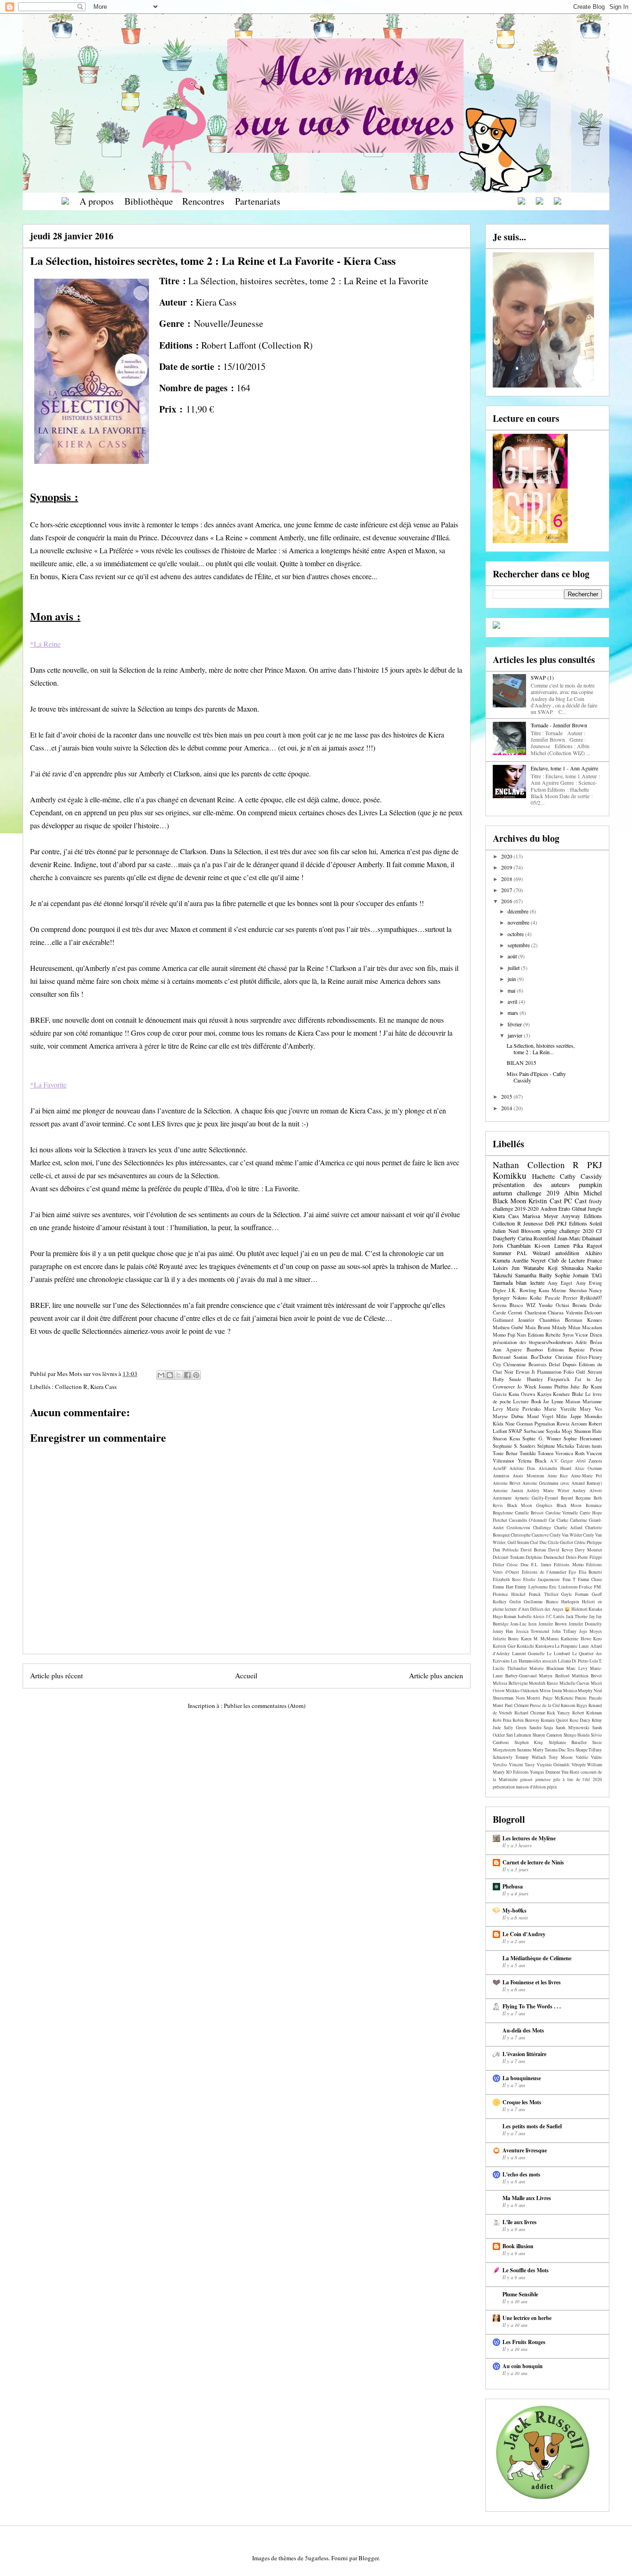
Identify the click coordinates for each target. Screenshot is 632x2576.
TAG (597, 1275)
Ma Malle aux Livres (527, 2198)
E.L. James (541, 1565)
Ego (572, 1572)
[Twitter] (558, 201)
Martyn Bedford (554, 1676)
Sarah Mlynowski (573, 1728)
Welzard (541, 1253)
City (497, 1364)
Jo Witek (527, 1387)
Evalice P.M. (590, 1587)
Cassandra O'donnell (528, 1520)
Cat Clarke (558, 1520)
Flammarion (549, 1372)
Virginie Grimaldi (553, 1765)
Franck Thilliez (544, 1594)
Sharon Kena (506, 1438)
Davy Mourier (589, 1550)
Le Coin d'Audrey (524, 1934)
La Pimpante (566, 1646)
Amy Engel (560, 1283)
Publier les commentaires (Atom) (265, 1706)
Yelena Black (532, 1461)
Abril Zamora (589, 1461)
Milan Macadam (585, 1327)
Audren (549, 1208)
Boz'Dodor (541, 1357)
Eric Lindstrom (563, 1587)
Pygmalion (545, 1424)
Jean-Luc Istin (524, 1624)
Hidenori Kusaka (587, 1609)
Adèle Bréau (589, 1342)
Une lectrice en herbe (527, 2318)
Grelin (515, 1602)
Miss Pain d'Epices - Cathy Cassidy (536, 1077)
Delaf (555, 1364)
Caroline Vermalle (562, 1513)
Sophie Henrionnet (583, 1438)
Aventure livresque (525, 2150)
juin (512, 979)
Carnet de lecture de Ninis (533, 1862)
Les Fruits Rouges (524, 2342)
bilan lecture (530, 1282)
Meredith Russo (543, 1683)
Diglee (499, 1290)
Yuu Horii (570, 1772)
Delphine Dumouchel (545, 1557)
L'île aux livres (520, 2222)
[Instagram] (539, 201)
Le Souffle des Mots (526, 2270)
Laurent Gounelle (529, 1654)
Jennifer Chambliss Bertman (550, 1320)
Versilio (500, 1765)
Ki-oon (542, 1245)
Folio (569, 1372)
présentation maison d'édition (519, 1787)
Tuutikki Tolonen (536, 1453)
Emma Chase (590, 1579)
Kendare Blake (568, 1394)
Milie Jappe (569, 1416)
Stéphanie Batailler (568, 1742)
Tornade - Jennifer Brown (559, 725)
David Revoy (561, 1550)
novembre (519, 922)
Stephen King (529, 1742)
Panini (581, 1698)
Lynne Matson (566, 1401)
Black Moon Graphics (530, 1505)
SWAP (515, 1431)
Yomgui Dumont (545, 1772)
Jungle (595, 1208)
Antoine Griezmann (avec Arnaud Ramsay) (562, 1483)
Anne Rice (558, 1476)
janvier (516, 1035)
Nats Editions (530, 1335)
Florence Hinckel (509, 1594)
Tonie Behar (505, 1453)
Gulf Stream (589, 1372)
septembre (519, 945)
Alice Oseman (588, 1468)
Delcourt (593, 1313)
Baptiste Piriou (585, 1350)
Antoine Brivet (507, 1483)
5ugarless (317, 2558)
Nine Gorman (519, 1424)
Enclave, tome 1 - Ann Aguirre (564, 768)
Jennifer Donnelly (585, 1624)
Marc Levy (577, 1668)
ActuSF (499, 1468)
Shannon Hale (588, 1431)
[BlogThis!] (170, 1375)
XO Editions (517, 1772)
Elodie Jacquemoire (542, 1579)
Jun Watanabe (528, 1268)
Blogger (369, 2558)
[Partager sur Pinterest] (196, 1375)
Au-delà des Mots (523, 2030)
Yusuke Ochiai (554, 1305)
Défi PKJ (556, 1223)
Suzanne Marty (530, 1750)
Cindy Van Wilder (566, 1535)
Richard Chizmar (530, 1713)
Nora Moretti (528, 1698)
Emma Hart (503, 1587)
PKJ (595, 1165)
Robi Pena (502, 1720)
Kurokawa (545, 1646)
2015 (507, 1096)
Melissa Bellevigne (510, 1683)
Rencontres (203, 201)
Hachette (543, 1176)
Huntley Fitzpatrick (548, 1379)
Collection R (71, 1387)
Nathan (506, 1165)
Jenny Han (503, 1631)
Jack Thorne (577, 1616)
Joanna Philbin (553, 1387)
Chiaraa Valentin (565, 1313)
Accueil (246, 1676)
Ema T (569, 1579)
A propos (97, 201)
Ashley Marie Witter (548, 1491)
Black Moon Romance (579, 1505)
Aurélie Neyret (529, 1260)
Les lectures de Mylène (529, 1838)
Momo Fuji (504, 1335)
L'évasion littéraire (524, 2054)
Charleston (535, 1313)
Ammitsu (501, 1476)
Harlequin (570, 1602)
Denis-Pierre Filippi (584, 1557)
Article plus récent (56, 1676)
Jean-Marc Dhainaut (580, 1238)
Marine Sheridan (569, 1290)
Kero (598, 1639)
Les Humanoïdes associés (534, 1661)
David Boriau (533, 1550)
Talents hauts (589, 1446)
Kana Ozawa (522, 1394)
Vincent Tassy (522, 1765)
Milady (559, 1327)
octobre (516, 934)
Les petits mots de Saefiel (532, 2126)
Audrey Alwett (587, 1491)
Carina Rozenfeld (537, 1238)
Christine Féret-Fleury (579, 1357)
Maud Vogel (540, 1416)
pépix (552, 1787)
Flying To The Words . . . (532, 2006)
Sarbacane (534, 1431)
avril (513, 1001)
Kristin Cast (545, 1201)
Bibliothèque (149, 201)
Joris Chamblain (512, 1245)
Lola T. (596, 1661)
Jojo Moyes (591, 1631)
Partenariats (258, 201)
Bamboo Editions (545, 1350)
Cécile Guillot (561, 1542)
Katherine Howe (576, 1639)
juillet (514, 968)
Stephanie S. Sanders (514, 1446)
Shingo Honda (577, 1735)
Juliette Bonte (506, 1639)
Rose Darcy (580, 1720)
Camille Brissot (529, 1513)
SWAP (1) (542, 677)
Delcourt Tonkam (508, 1557)
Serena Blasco (508, 1305)
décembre (519, 911)
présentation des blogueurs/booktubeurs (533, 1342)
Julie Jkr (579, 1387)
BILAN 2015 (521, 1063)
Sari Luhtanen (519, 1735)
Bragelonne (503, 1513)
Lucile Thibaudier (510, 1668)
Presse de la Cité (545, 1705)
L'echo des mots (521, 2174)
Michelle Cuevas (575, 1683)
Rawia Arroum (572, 1424)
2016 (507, 901)
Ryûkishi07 (591, 1298)
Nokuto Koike (527, 1298)
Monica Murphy (578, 1691)
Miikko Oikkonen (522, 1691)
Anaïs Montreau (528, 1476)
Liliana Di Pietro (573, 1661)
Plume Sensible (520, 2294)
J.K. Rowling (522, 1290)
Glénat (579, 1208)
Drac (525, 1565)
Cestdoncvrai (518, 1528)
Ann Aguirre (507, 1350)
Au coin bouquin (523, 2366)
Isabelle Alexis (531, 1616)
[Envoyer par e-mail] (161, 1375)
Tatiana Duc (555, 1750)
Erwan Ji (525, 1372)
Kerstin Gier (504, 1646)
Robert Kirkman (587, 1713)
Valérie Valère (589, 1757)
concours (589, 1772)
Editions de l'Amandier (544, 1572)
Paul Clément (517, 1705)
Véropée (579, 1765)
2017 (507, 890)
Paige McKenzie (558, 1698)
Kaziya (544, 1394)
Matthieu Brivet (587, 1676)
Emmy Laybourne (531, 1587)
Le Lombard (558, 1654)
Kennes (595, 1320)
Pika (578, 1245)
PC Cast (575, 1201)
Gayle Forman (575, 1594)
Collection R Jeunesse (518, 1223)
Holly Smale (507, 1379)
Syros (568, 1335)
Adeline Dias (522, 1468)
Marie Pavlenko (524, 1409)
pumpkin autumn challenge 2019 (547, 1188)
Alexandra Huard (555, 1468)
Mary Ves (591, 1409)
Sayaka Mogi (559, 1431)
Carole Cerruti (508, 1313)
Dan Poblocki (506, 1550)
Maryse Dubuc (508, 1416)
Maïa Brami (538, 1327)
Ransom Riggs (574, 1705)
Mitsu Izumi (551, 1691)
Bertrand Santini (510, 1357)
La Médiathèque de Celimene (537, 1958)
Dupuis (570, 1364)
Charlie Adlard (568, 1528)
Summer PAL (510, 1253)
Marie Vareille (560, 1409)
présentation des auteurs (531, 1185)
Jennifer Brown (553, 1624)
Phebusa (513, 1886)
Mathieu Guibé (508, 1327)
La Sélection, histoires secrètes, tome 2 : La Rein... (541, 1049)
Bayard (567, 1498)
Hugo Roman (505, 1616)
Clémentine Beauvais (525, 1364)
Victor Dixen (589, 1335)
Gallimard (503, 1320)
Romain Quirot (555, 1720)
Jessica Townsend (533, 1631)
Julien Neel (506, 1231)
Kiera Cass (103, 1387)
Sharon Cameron (547, 1735)
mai (512, 990)
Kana (544, 1290)
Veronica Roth (570, 1453)
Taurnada (503, 1282)
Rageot (594, 1245)
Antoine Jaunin (508, 1491)
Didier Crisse (505, 1565)
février (515, 1024)
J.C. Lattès (555, 1616)
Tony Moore (561, 1757)
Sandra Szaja (541, 1728)
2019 (507, 867)
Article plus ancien (436, 1676)
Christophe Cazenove (530, 1535)
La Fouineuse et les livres (532, 1982)
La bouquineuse (522, 2078)
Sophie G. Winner (542, 1438)
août (513, 956)
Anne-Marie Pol (586, 1476)
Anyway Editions (582, 1216)
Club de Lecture (567, 1260)
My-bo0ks (514, 1910)
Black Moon (509, 1201)
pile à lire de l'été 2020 (578, 1779)
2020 (507, 856)
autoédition (567, 1253)
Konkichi (525, 1646)
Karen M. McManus (540, 1639)
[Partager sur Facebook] (187, 1375)
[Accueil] (65, 201)
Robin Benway (526, 1720)
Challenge (542, 1528)
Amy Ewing (589, 1283)
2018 (507, 879)
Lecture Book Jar (531, 1401)
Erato (564, 1208)
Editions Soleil (586, 1223)
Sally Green (515, 1728)
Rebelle (553, 1335)
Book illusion (518, 2246)
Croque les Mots (522, 2102)
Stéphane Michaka (556, 1446)
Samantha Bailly (533, 1275)
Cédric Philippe (588, 1542)
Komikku (510, 1175)
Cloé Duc (538, 1542)
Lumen (562, 1245)
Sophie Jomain (572, 1275)
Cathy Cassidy (581, 1176)
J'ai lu (582, 1379)
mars (514, 1013)
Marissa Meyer (540, 1216)
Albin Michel (583, 1193)
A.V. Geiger (562, 1461)
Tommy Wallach (531, 1757)
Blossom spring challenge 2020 (557, 1231)
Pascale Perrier (561, 1298)
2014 (507, 1108)
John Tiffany (564, 1631)
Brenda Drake (587, 1305)
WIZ (531, 1305)
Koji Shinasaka (566, 1268)
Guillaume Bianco (541, 1602)
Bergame (583, 1498)
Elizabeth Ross (507, 1579)
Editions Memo (569, 1565)
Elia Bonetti (590, 1572)
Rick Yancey (558, 1713)
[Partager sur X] (179, 1375)
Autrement (502, 1498)
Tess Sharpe (577, 1750)
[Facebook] (521, 201)
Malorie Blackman (547, 1668)
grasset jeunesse (535, 1779)
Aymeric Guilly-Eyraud (536, 1498)
